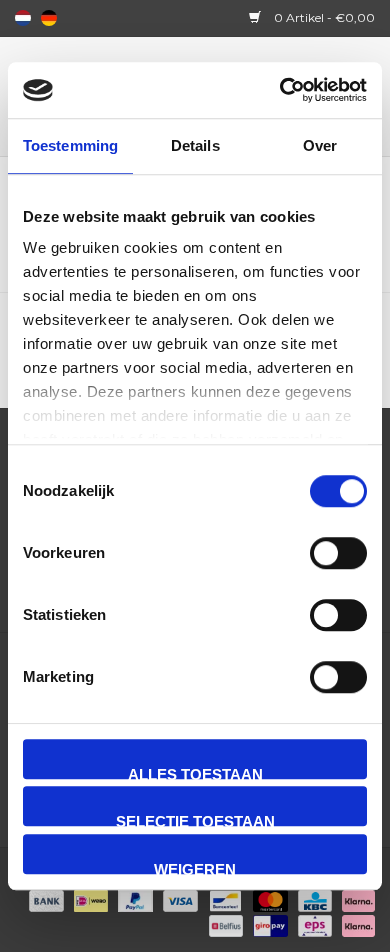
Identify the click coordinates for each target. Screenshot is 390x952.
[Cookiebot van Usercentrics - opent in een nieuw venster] (280, 90)
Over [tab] (320, 145)
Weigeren (195, 867)
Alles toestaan (195, 772)
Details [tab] (195, 145)
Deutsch (49, 18)
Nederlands (23, 18)
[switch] (338, 553)
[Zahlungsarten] (44, 899)
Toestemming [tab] (70, 145)
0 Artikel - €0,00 (323, 17)
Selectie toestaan (195, 819)
